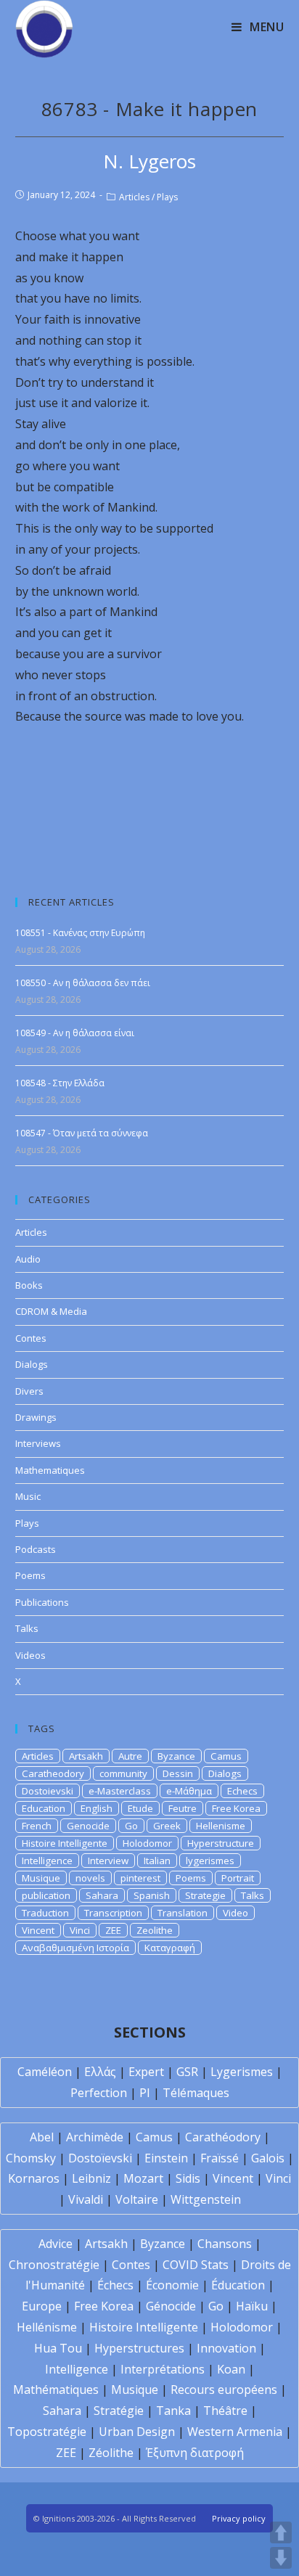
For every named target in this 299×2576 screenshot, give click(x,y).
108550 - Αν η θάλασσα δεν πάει (83, 983)
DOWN (281, 2558)
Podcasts (36, 1549)
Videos (30, 1655)
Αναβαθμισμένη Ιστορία (75, 1948)
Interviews (38, 1443)
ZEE (113, 1930)
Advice (56, 2244)
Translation (183, 1913)
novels (90, 1878)
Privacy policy (239, 2518)
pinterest (140, 1878)
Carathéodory (223, 2137)
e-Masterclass (120, 1791)
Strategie (205, 1895)
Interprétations (163, 2369)
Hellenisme (221, 1826)
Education (44, 1808)
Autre (130, 1756)
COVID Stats (196, 2265)
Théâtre (225, 2411)
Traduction (45, 1913)
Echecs (242, 1791)
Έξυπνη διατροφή (195, 2453)
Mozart (143, 2178)
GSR (187, 2072)
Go (131, 1826)
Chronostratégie (54, 2265)
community (123, 1773)
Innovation (226, 2348)
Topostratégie (47, 2432)
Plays (167, 197)
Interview (108, 1861)
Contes (31, 1338)
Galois (268, 2158)
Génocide (171, 2306)
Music (28, 1496)
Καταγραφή (170, 1948)
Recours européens (224, 2390)
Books (29, 1285)
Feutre (183, 1808)
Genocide (88, 1826)
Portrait (238, 1878)
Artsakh (86, 1756)
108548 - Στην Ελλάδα (60, 1083)
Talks (27, 1628)
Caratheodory (53, 1773)
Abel (42, 2137)
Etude (140, 1808)
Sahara (102, 1895)
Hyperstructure (221, 1843)
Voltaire (137, 2199)
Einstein (166, 2158)
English (97, 1808)
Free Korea (236, 1808)
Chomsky (31, 2158)
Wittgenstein (206, 2199)
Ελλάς (100, 2072)
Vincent (38, 1930)
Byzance (176, 1756)
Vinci (80, 1930)
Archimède (95, 2137)
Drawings (36, 1417)
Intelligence (47, 1861)
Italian (157, 1861)
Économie (172, 2285)
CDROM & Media (51, 1311)
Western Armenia (235, 2432)
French (37, 1826)
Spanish (152, 1895)
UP (281, 2532)
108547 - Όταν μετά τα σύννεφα (82, 1133)
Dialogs (32, 1364)
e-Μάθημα (189, 1791)
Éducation (238, 2285)
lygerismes (210, 1861)
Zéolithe (111, 2453)
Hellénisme (47, 2327)
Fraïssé (220, 2158)
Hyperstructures (139, 2348)
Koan (231, 2369)
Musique (41, 1878)
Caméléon (45, 2072)
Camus (226, 1756)
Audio (28, 1259)
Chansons (225, 2244)
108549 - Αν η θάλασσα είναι (75, 1033)
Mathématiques (56, 2390)
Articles (134, 197)
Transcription (113, 1913)
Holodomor (147, 1843)
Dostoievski (48, 1791)
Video (235, 1913)
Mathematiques (50, 1470)
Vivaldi (86, 2199)
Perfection (99, 2093)
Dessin (178, 1773)
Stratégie (119, 2411)
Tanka (173, 2411)
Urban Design (137, 2432)
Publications (42, 1602)
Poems (30, 1575)
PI (145, 2093)
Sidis (188, 2178)
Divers (29, 1391)
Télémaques (196, 2093)
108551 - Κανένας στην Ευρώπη (80, 933)
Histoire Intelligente (65, 1843)
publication (46, 1895)
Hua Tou (58, 2348)
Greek (167, 1826)
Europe (42, 2306)
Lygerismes (242, 2072)
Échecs (115, 2285)
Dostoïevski (100, 2158)
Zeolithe (155, 1930)
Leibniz (91, 2178)
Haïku (252, 2306)
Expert (146, 2072)
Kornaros (34, 2178)
